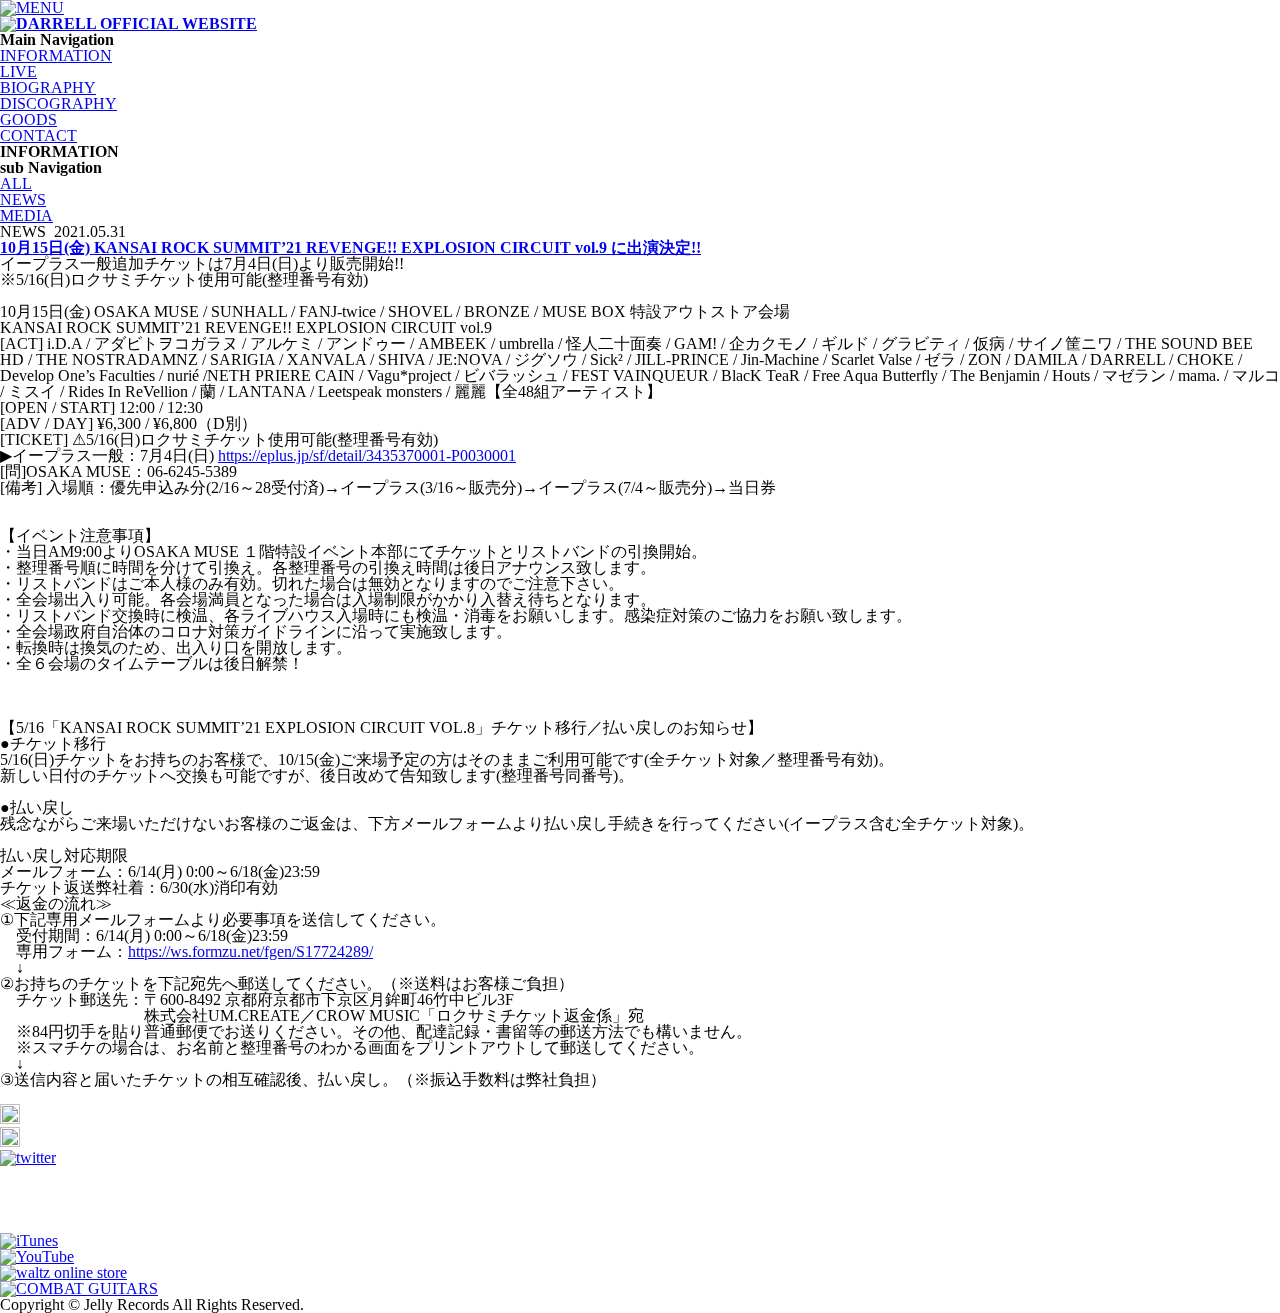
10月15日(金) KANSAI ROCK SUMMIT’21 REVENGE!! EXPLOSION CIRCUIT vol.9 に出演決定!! (350, 247)
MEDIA (26, 215)
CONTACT (38, 135)
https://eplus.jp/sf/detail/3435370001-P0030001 (367, 455)
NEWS (23, 199)
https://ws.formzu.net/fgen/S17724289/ (250, 951)
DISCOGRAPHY (58, 103)
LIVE (18, 71)
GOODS (28, 119)
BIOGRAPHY (48, 87)
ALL (16, 183)
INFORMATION (56, 55)
